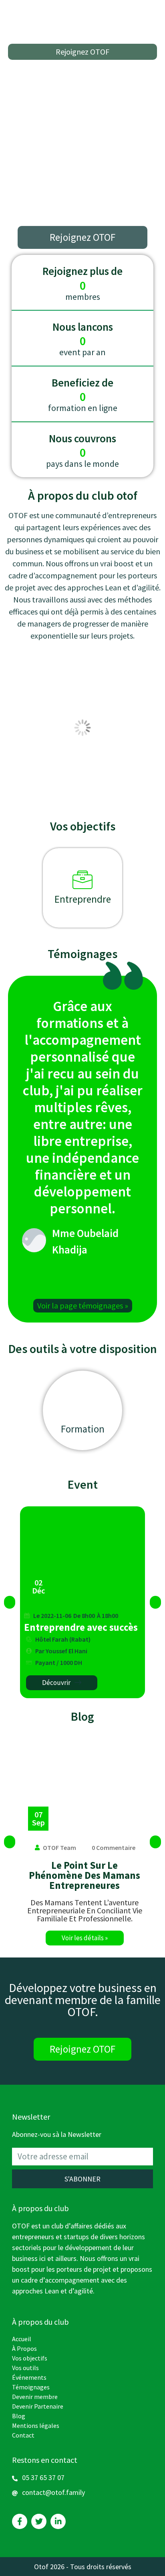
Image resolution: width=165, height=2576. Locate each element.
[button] (82, 52)
